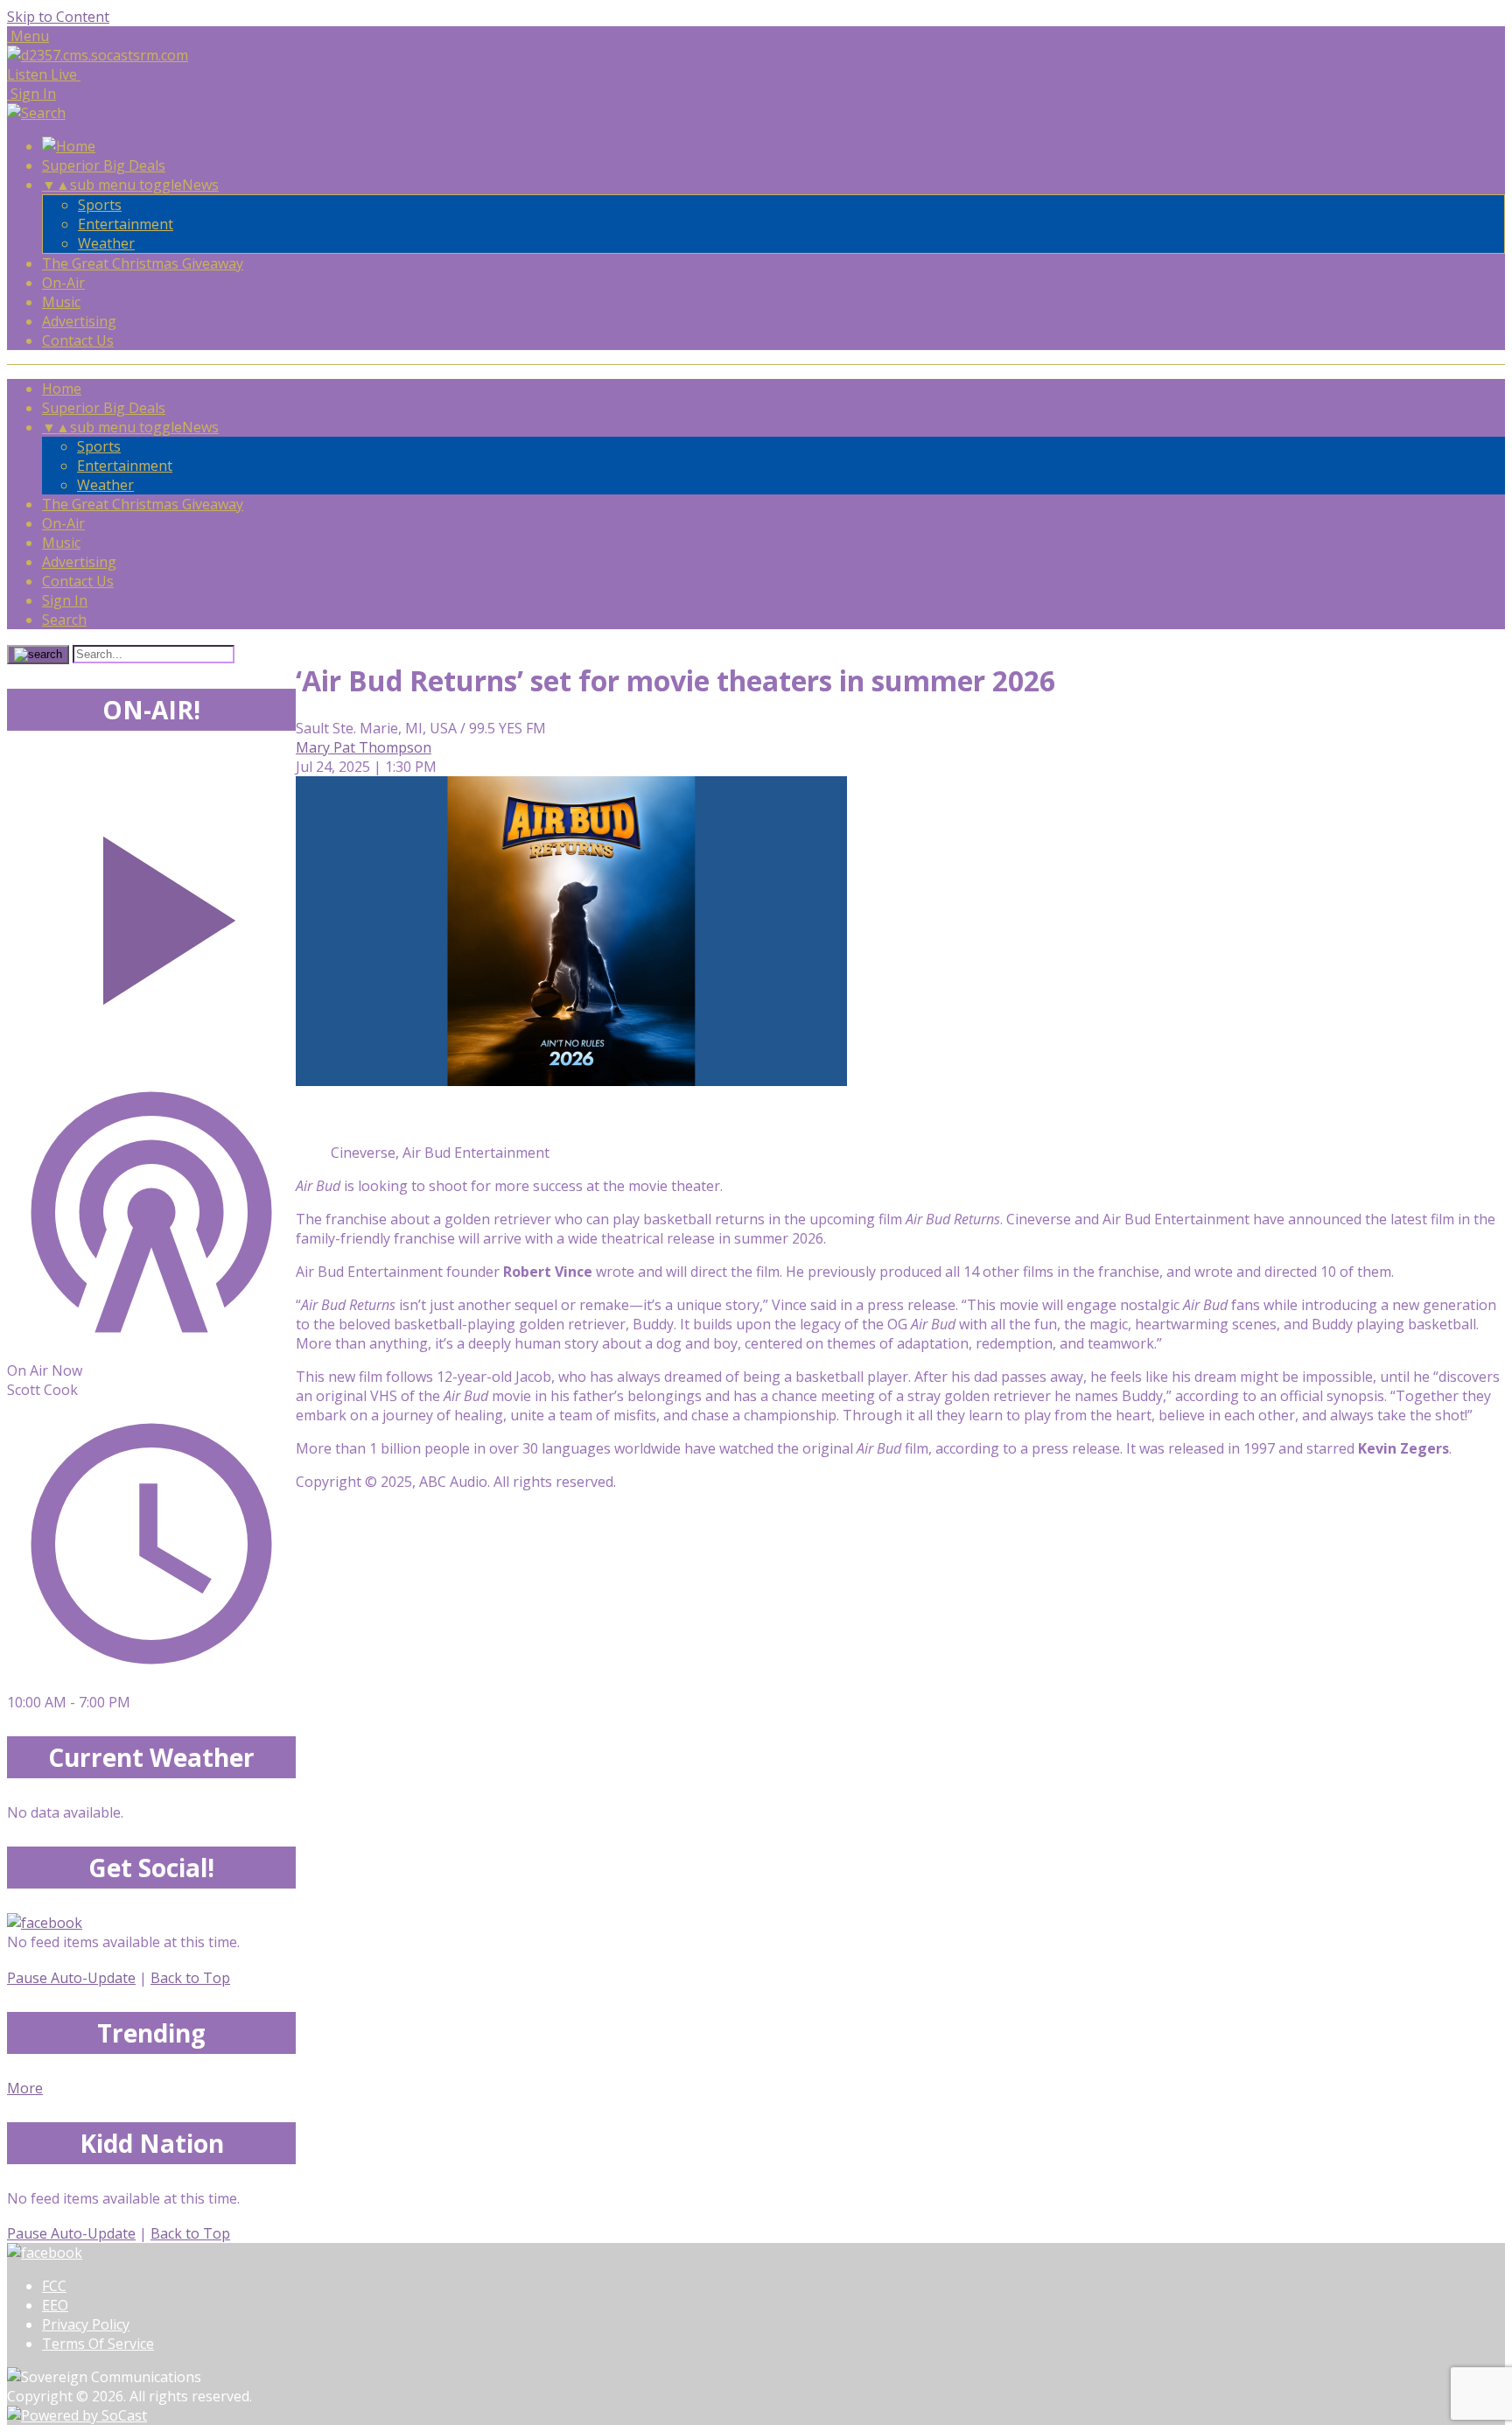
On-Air (63, 283)
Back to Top (190, 1978)
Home (62, 389)
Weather (106, 243)
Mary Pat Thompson (364, 747)
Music (61, 302)
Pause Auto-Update (71, 1978)
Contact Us (78, 340)
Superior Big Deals (104, 165)
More (25, 2088)
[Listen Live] (151, 911)
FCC (54, 2286)
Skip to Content (58, 17)
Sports (100, 205)
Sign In (65, 600)
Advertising (79, 321)
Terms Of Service (98, 2344)
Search (64, 620)
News (200, 185)
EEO (55, 2305)
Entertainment (126, 224)
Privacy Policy (86, 2324)
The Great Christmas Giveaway (143, 263)
